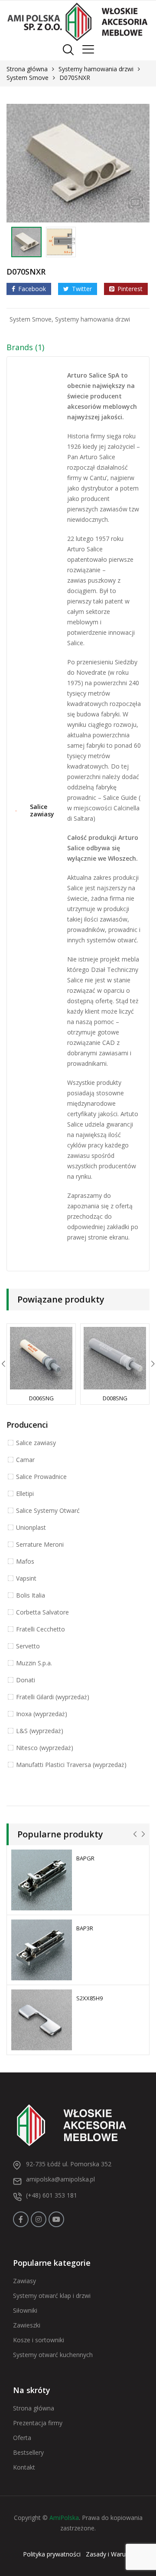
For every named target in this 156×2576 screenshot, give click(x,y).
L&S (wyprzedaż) (40, 1731)
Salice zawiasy (42, 811)
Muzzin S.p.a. (34, 1663)
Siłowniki (25, 2310)
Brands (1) (25, 347)
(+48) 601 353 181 (52, 2195)
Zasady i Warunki (110, 2554)
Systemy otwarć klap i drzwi (52, 2296)
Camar (25, 1460)
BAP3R (85, 1928)
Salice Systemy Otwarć (48, 1510)
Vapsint (26, 1578)
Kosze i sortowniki (39, 2340)
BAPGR (85, 1858)
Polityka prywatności (52, 2554)
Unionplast (31, 1527)
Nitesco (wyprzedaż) (45, 1748)
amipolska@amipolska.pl (60, 2179)
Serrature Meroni (40, 1544)
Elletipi (25, 1494)
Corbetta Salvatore (42, 1612)
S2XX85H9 (89, 1998)
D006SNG (41, 1398)
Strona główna (27, 69)
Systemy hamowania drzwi (96, 69)
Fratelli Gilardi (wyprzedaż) (53, 1697)
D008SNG (115, 1398)
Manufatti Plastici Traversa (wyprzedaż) (71, 1765)
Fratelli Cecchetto (41, 1629)
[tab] (78, 349)
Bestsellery (28, 2452)
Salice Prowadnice (41, 1477)
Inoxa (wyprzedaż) (42, 1714)
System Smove (28, 78)
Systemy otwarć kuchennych (53, 2355)
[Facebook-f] (21, 2219)
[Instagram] (39, 2219)
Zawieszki (27, 2325)
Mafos (25, 1561)
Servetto (28, 1646)
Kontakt (24, 2467)
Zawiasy (24, 2281)
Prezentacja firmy (38, 2423)
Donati (26, 1680)
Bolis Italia (31, 1595)
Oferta (22, 2438)
